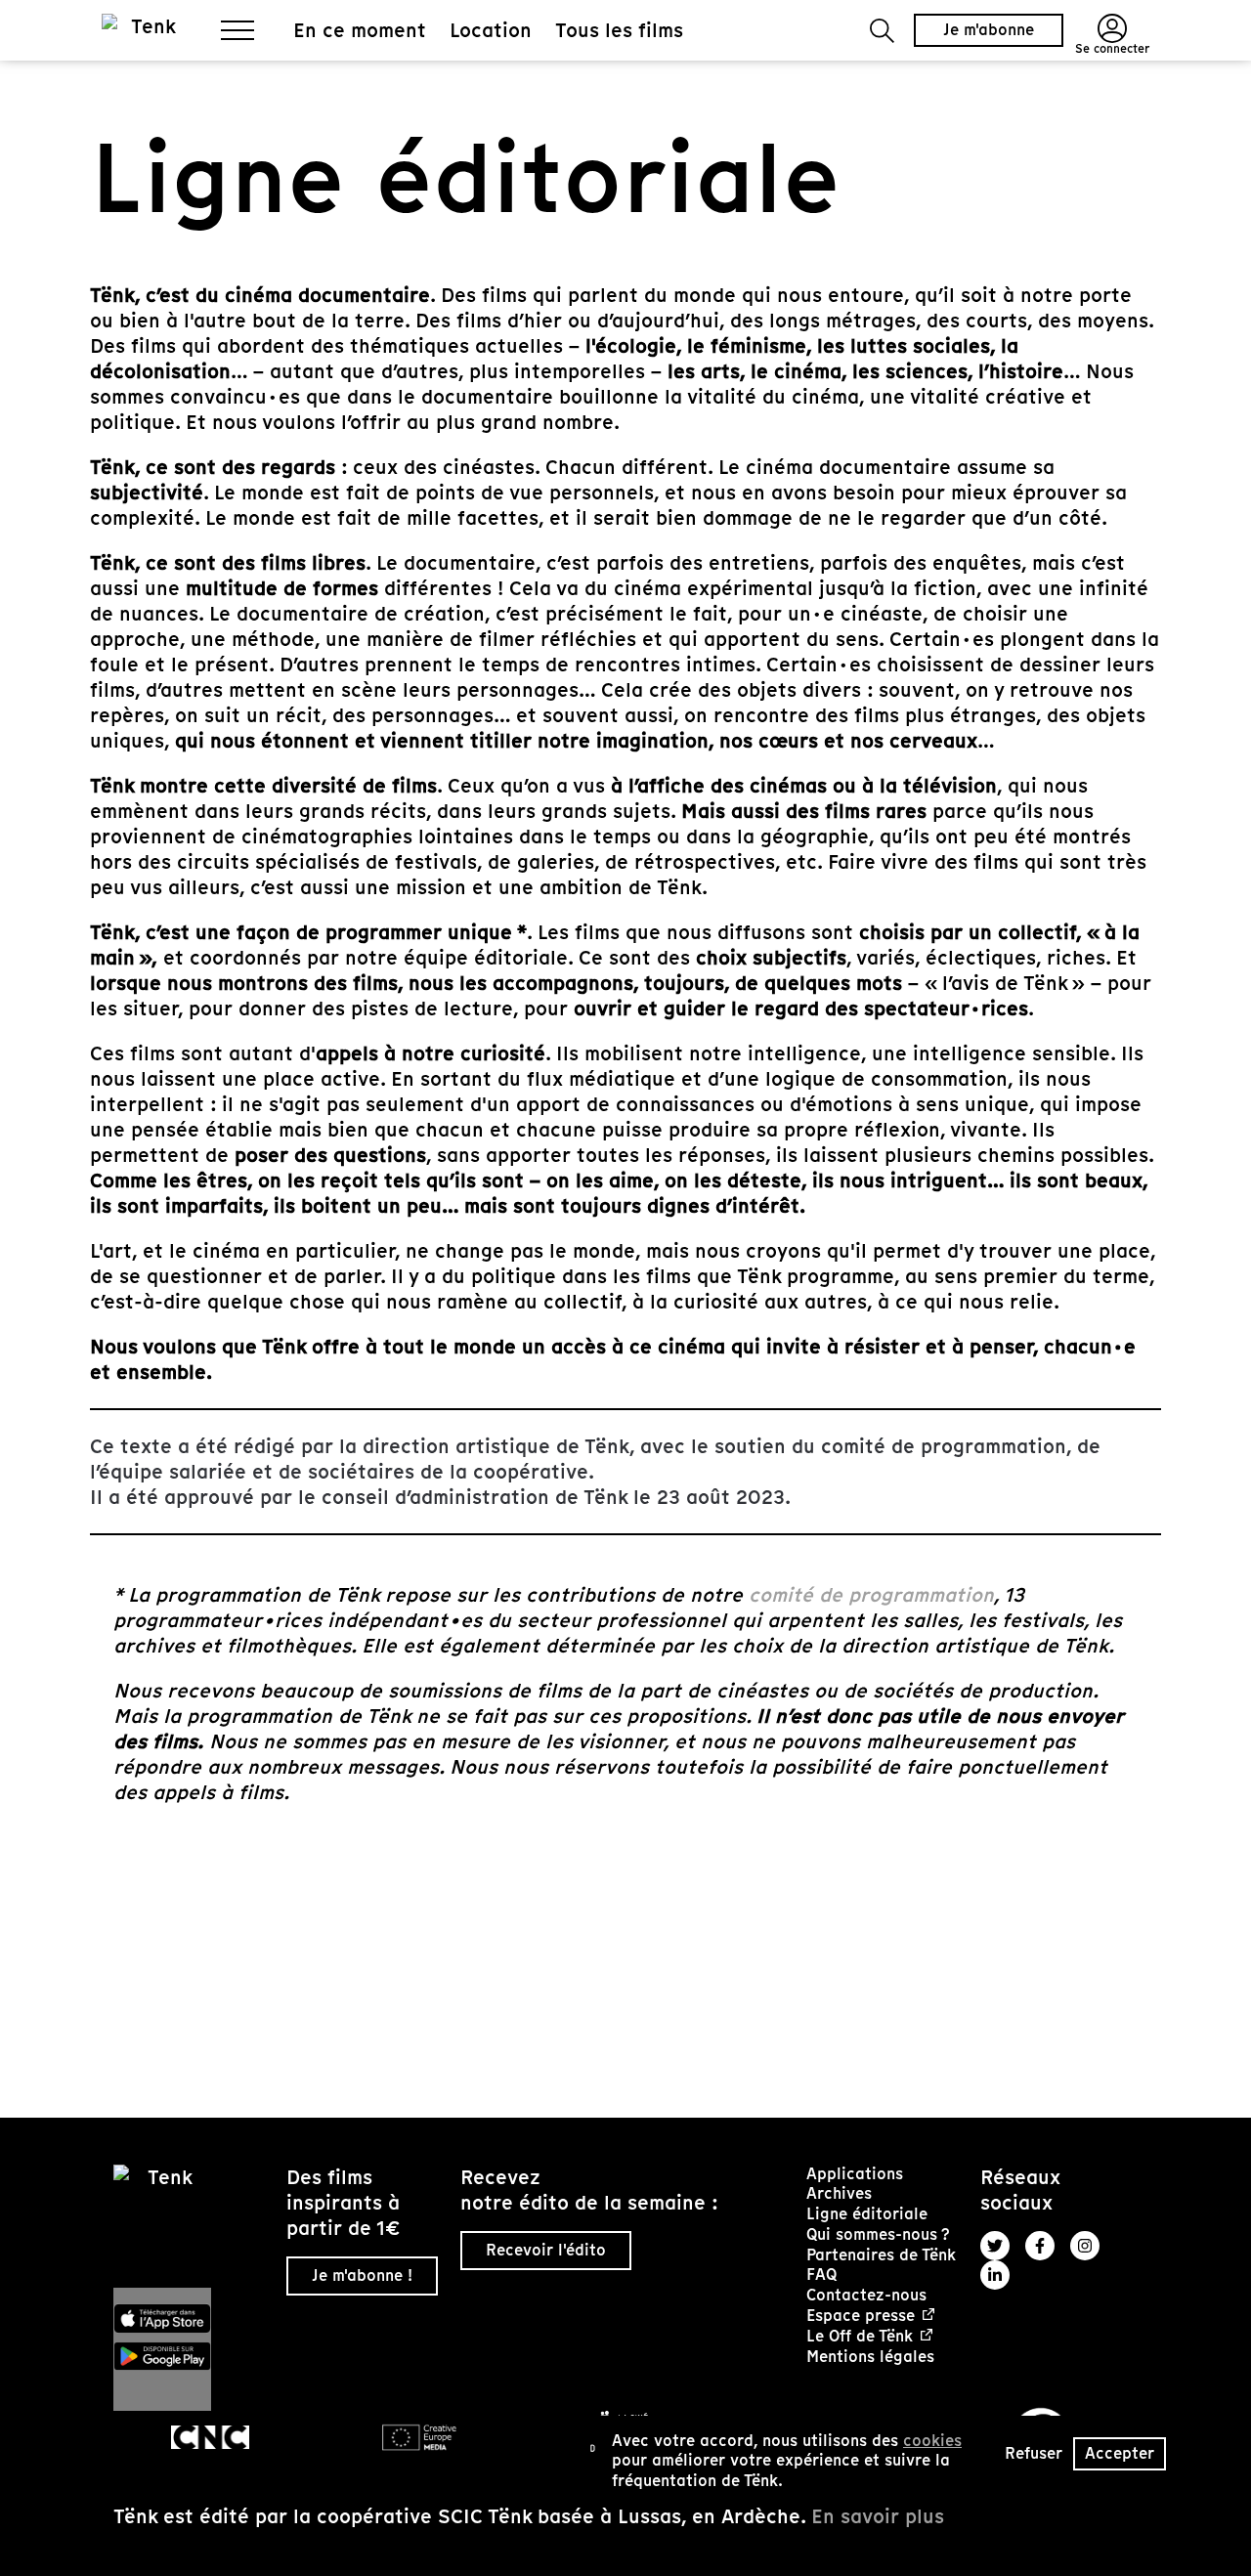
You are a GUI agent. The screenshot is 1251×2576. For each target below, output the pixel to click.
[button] (882, 31)
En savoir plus (878, 2516)
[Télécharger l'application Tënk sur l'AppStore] (192, 2319)
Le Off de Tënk (860, 2337)
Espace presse (861, 2317)
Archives (839, 2193)
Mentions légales (870, 2357)
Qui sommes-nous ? (878, 2234)
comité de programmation (871, 1595)
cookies (932, 2441)
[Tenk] (192, 2226)
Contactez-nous (866, 2295)
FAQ (821, 2275)
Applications (855, 2174)
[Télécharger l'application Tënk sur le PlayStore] (192, 2356)
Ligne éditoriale (867, 2214)
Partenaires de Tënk (881, 2255)
